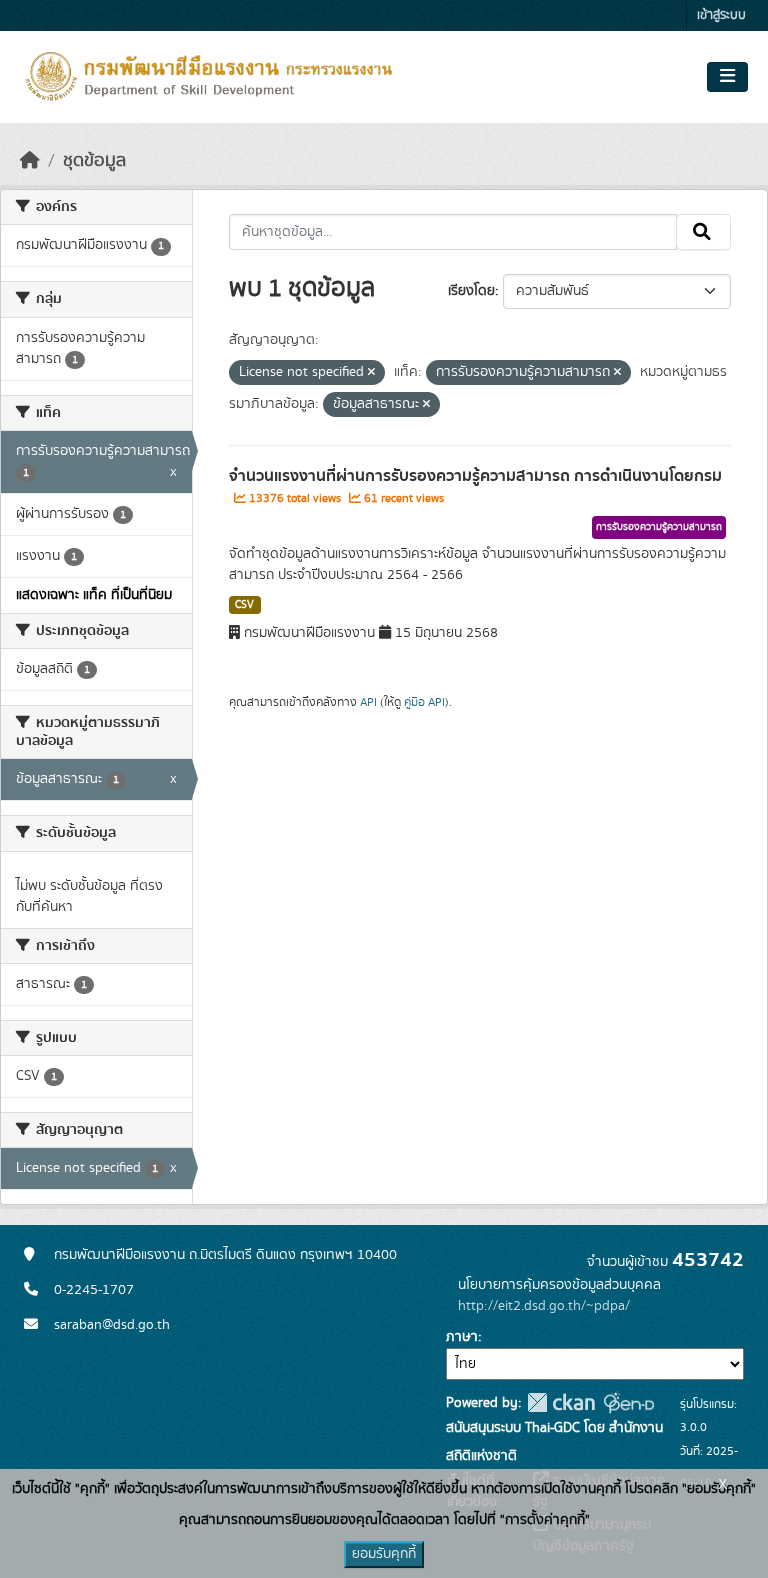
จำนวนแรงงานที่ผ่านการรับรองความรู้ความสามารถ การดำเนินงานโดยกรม (475, 476)
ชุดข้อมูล (94, 161)
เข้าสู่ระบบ (721, 15)
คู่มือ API (424, 702)
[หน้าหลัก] (30, 161)
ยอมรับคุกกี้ (384, 1554)
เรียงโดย (471, 291)
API (368, 702)
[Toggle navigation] (727, 77)
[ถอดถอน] (371, 373)
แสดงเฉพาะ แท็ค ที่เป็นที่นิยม (94, 595)
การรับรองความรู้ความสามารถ (659, 527)
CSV (244, 605)
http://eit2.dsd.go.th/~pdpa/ (544, 1306)
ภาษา (462, 1337)
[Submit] (703, 232)
